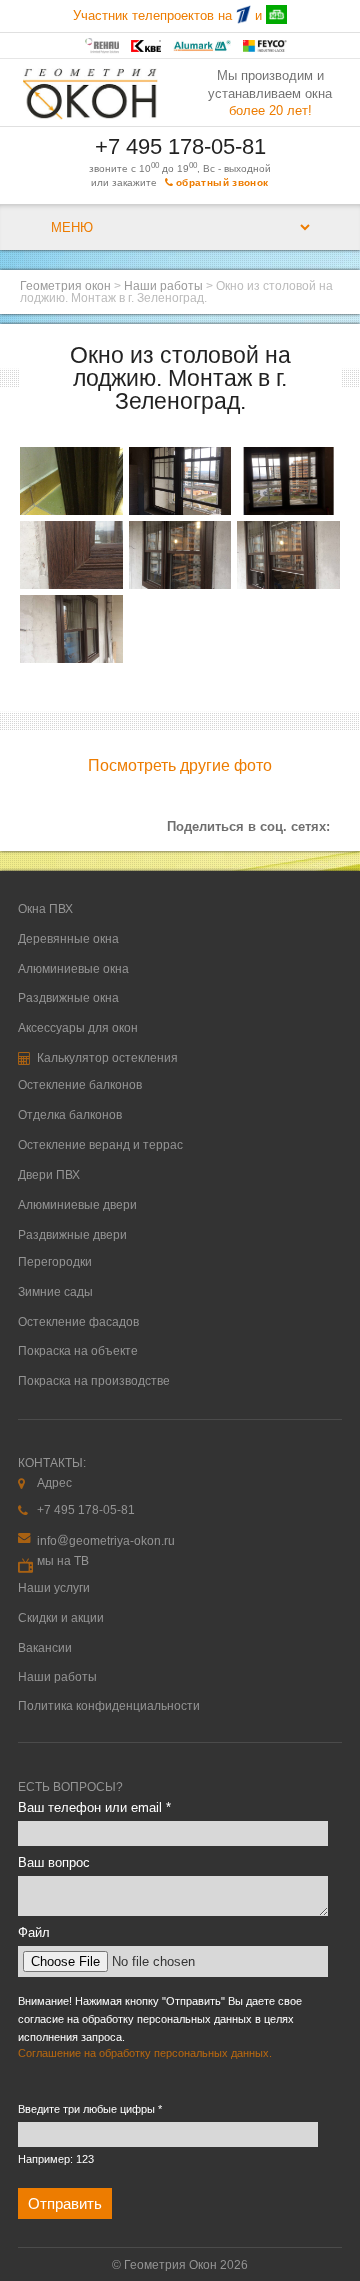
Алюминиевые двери (77, 1205)
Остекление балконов (80, 1085)
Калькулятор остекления (106, 1058)
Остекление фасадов (78, 1322)
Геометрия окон (65, 286)
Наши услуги (54, 1588)
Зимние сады (55, 1292)
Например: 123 (56, 2159)
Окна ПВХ (45, 909)
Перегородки (55, 1262)
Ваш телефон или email (94, 1807)
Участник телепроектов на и (169, 15)
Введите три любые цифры (90, 2109)
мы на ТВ (63, 1561)
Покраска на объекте (78, 1351)
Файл (34, 1932)
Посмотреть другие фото (180, 765)
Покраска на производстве (94, 1381)
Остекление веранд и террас (100, 1145)
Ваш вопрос (54, 1862)
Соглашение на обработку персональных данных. (145, 2053)
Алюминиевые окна (73, 969)
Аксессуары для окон (78, 1028)
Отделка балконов (70, 1115)
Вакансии (45, 1648)
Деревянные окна (68, 939)
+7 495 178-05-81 (180, 146)
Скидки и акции (61, 1618)
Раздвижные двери (72, 1235)
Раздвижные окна (68, 998)
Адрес (54, 1483)
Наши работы (163, 286)
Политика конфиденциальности (109, 1706)
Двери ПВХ (49, 1175)
